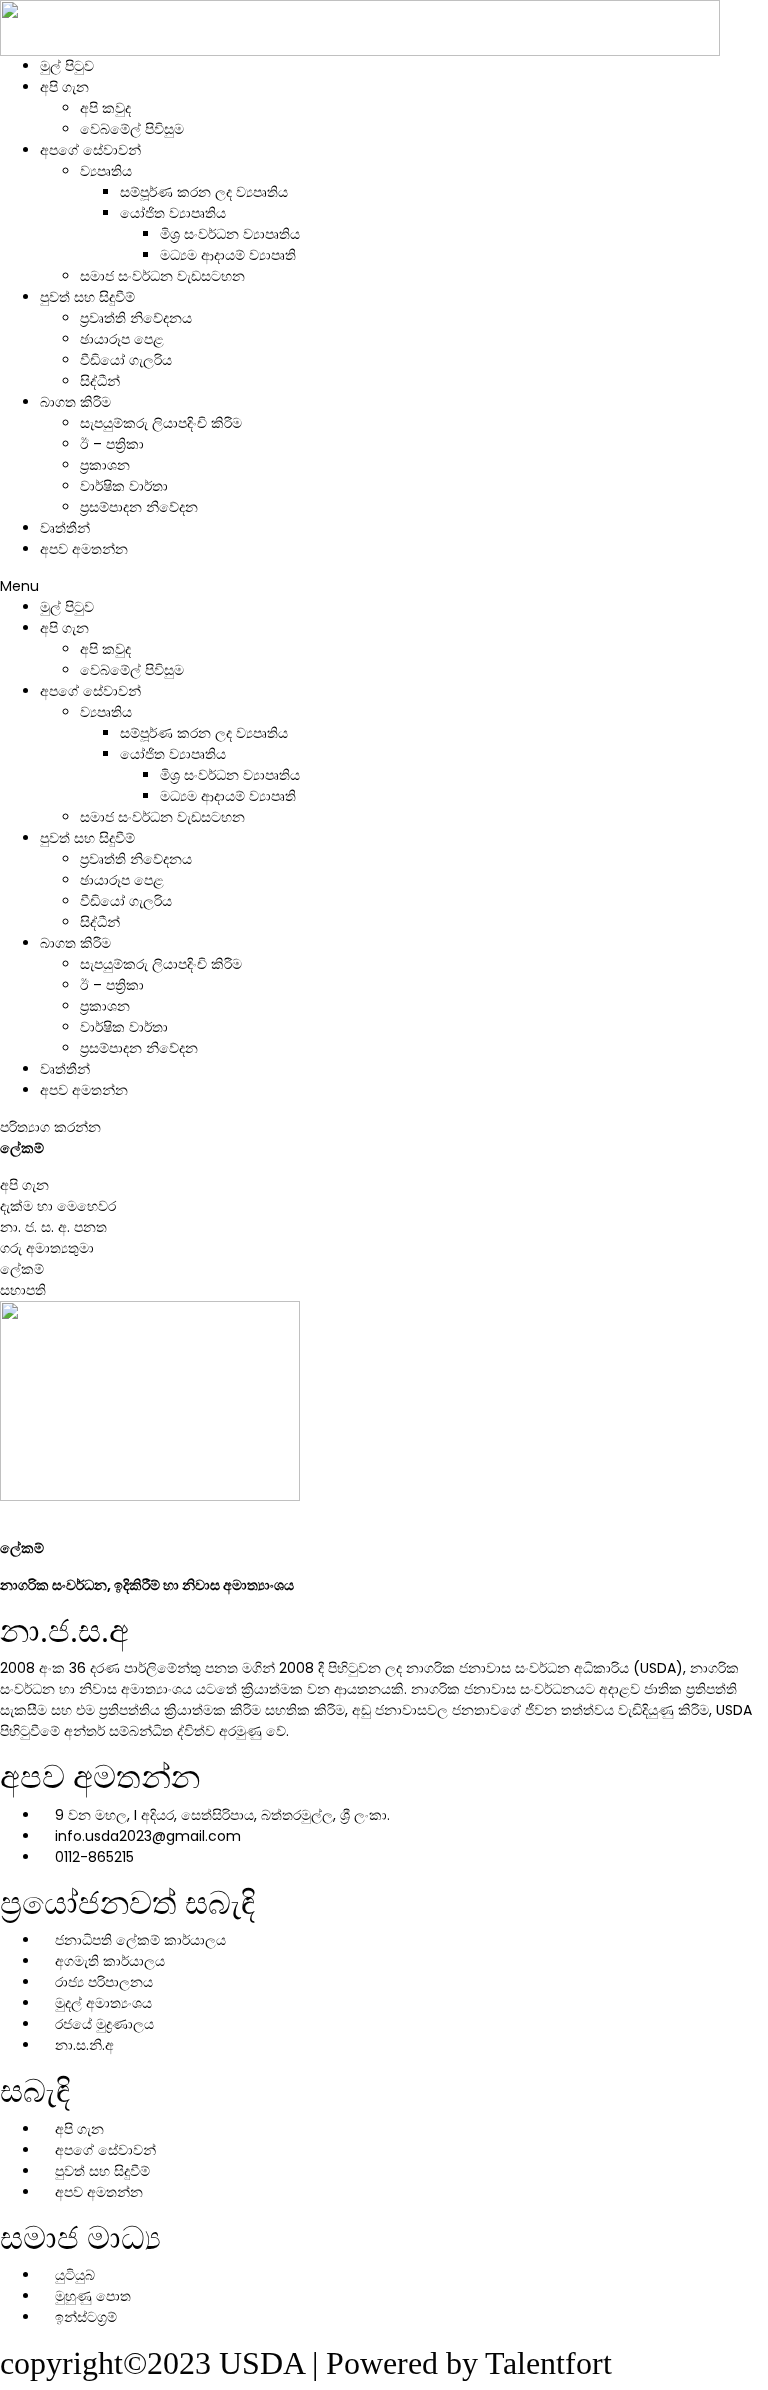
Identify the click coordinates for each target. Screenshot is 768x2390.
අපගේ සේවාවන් (90, 150)
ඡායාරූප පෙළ (122, 339)
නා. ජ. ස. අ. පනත (53, 1227)
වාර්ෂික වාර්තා (124, 486)
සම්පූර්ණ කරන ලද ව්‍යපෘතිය (204, 192)
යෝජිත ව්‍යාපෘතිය (173, 213)
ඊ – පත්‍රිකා (112, 444)
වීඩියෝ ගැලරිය (126, 360)
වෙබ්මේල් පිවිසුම (132, 129)
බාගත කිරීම (75, 402)
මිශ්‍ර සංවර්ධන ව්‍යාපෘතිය (230, 234)
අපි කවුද (105, 108)
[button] (384, 586)
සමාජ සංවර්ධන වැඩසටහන (162, 276)
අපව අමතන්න (84, 549)
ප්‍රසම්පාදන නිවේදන (139, 507)
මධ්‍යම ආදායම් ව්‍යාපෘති (228, 255)
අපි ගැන (64, 87)
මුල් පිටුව (67, 66)
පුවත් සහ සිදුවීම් (87, 297)
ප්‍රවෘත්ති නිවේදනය (136, 318)
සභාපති (23, 1290)
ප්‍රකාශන (105, 465)
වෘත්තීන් (65, 528)
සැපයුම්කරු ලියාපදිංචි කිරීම (161, 423)
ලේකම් (22, 1269)
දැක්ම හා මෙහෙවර (58, 1206)
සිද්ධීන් (100, 381)
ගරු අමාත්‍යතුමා (47, 1248)
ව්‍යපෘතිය (106, 171)
